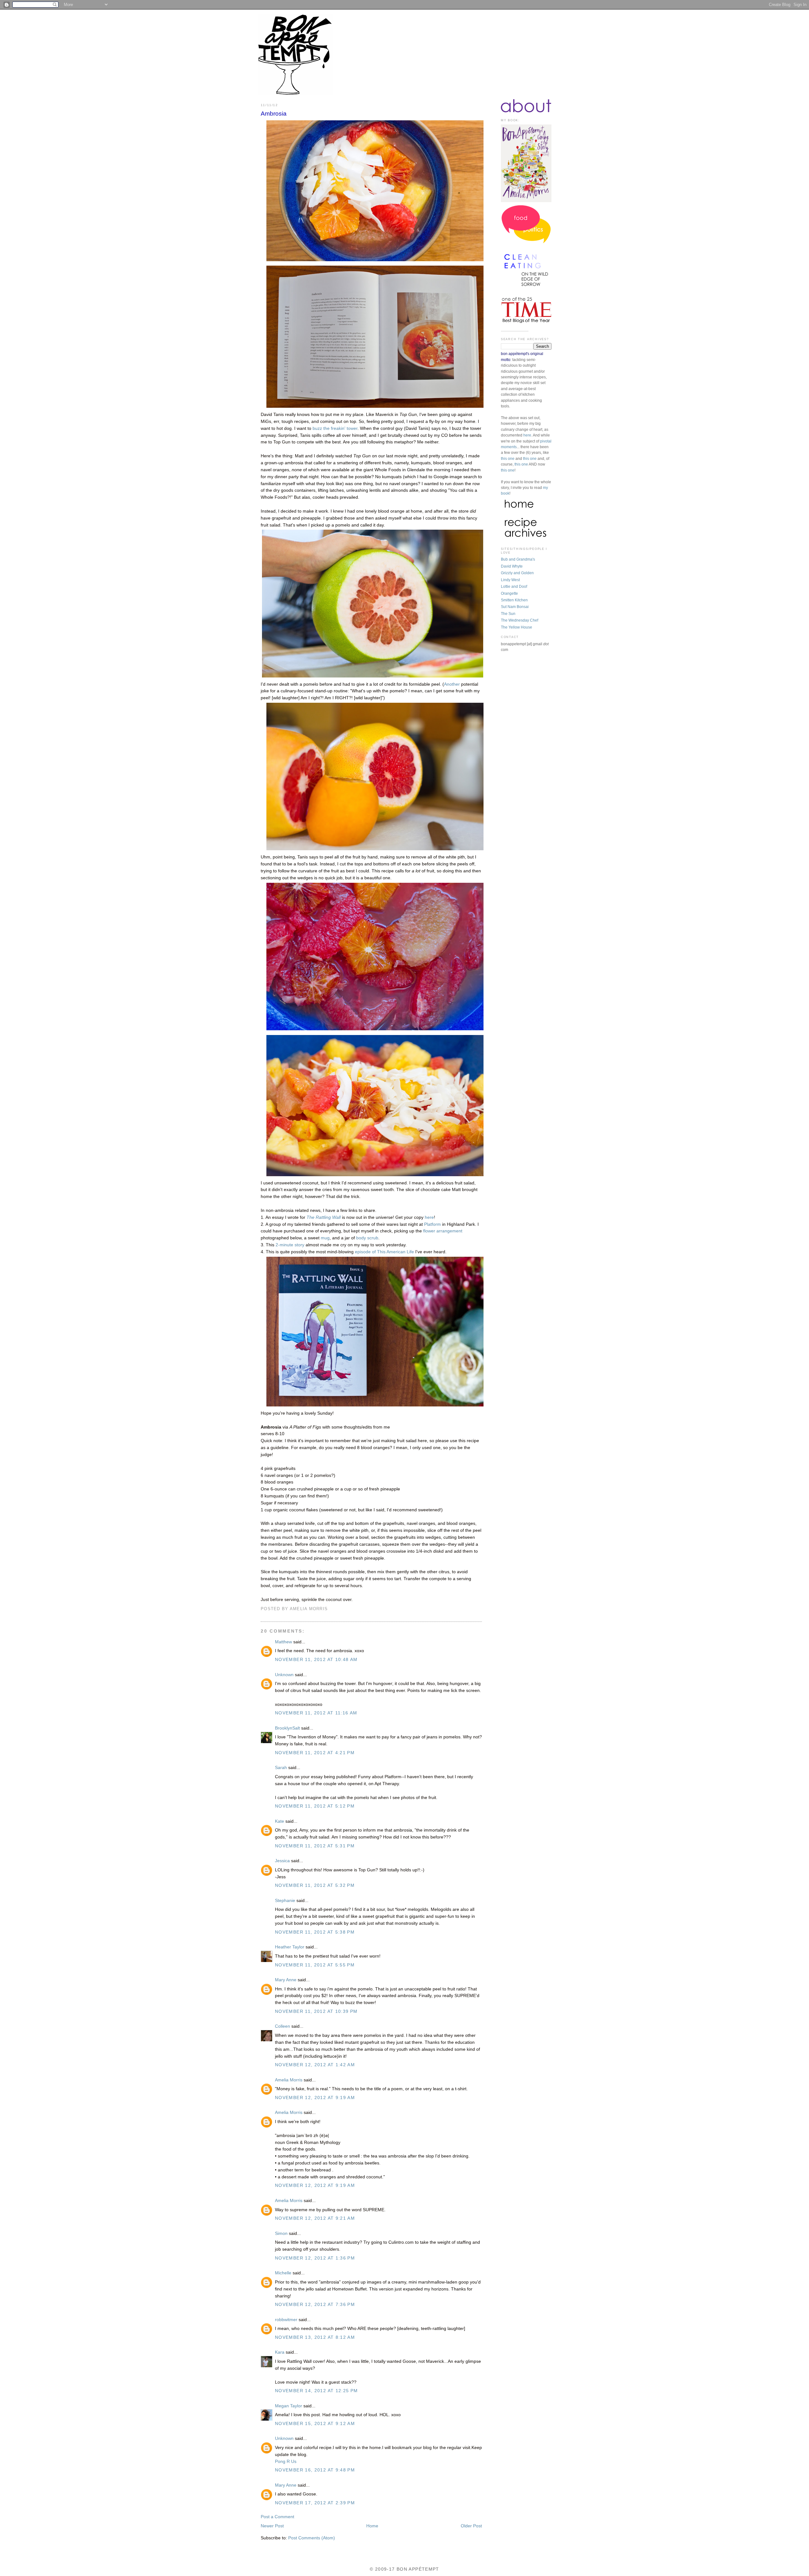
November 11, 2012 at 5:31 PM (315, 1846)
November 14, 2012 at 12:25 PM (316, 2391)
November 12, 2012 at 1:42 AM (315, 2065)
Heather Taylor (290, 1947)
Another (453, 684)
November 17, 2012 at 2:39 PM (315, 2503)
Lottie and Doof (514, 587)
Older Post (471, 2526)
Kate (280, 1821)
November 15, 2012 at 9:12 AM (315, 2424)
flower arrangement (443, 1231)
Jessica (282, 1861)
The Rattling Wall (324, 1217)
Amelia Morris (289, 2080)
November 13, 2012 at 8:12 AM (315, 2337)
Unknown (284, 1675)
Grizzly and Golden (517, 573)
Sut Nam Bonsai (515, 607)
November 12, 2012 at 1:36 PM (315, 2258)
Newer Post (272, 2526)
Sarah (281, 1768)
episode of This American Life (384, 1252)
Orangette (509, 593)
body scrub (367, 1238)
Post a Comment (277, 2517)
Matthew (283, 1642)
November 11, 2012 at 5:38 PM (315, 1932)
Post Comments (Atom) (312, 2538)
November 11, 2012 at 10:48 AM (316, 1660)
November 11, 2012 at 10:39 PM (316, 2011)
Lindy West (510, 580)
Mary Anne (286, 1980)
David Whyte (512, 566)
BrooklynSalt (287, 1728)
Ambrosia (274, 114)
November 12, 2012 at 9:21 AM (315, 2218)
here (429, 1217)
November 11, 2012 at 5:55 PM (315, 1965)
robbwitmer (286, 2320)
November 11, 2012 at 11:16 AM (316, 1713)
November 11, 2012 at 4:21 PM (315, 1753)
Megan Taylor (289, 2406)
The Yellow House (517, 627)
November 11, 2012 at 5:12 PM (315, 1806)
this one (508, 459)
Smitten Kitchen (514, 600)
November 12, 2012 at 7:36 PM (315, 2305)
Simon (281, 2233)
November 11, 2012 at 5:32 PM (315, 1885)
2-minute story (290, 1245)
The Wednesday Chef (520, 620)
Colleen (283, 2026)
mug (325, 1238)
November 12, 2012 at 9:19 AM (315, 2098)
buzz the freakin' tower (335, 428)
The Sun (508, 614)
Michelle (283, 2273)
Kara (280, 2352)
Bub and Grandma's (518, 559)
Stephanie (285, 1901)
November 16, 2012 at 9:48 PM (315, 2470)
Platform (432, 1224)
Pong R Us (286, 2462)
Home (372, 2526)
